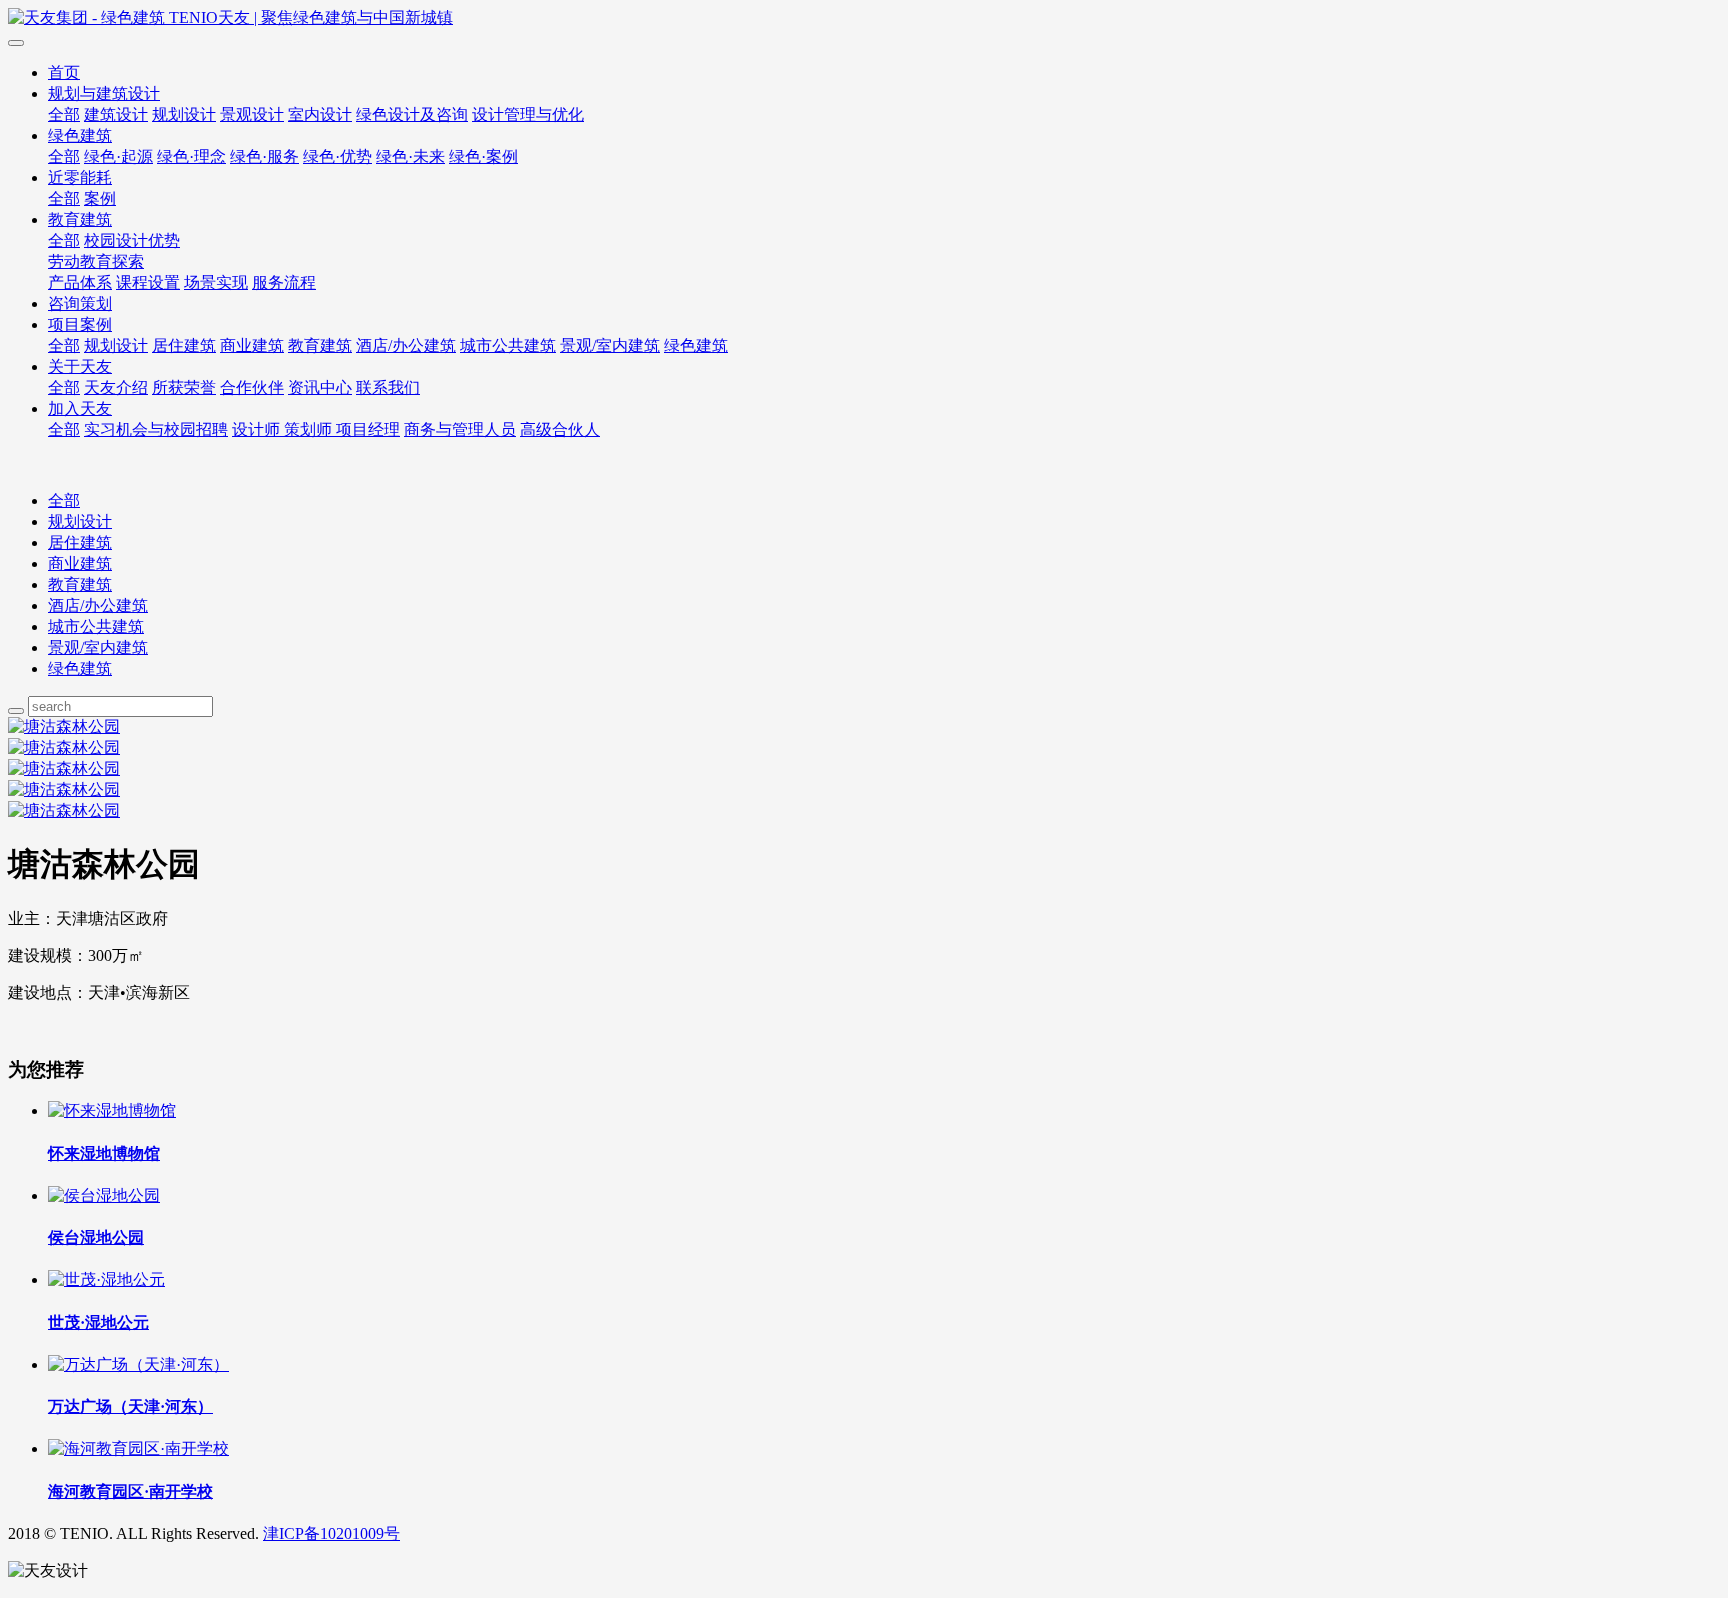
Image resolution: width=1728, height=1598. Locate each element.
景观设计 (252, 114)
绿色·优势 (337, 156)
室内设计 (320, 114)
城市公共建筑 (508, 345)
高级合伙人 (560, 429)
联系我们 (388, 387)
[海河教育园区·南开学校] (138, 1448)
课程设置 (148, 282)
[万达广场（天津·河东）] (138, 1364)
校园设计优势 (132, 240)
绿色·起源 (118, 156)
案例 (100, 198)
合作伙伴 (252, 387)
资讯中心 (320, 387)
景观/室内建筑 (610, 345)
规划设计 (184, 114)
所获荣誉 (184, 387)
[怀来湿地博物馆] (112, 1110)
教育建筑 (80, 219)
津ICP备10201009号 (331, 1533)
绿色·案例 (483, 156)
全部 (64, 114)
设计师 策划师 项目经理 (316, 429)
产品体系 (80, 282)
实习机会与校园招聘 (156, 429)
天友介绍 (116, 387)
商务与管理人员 (460, 429)
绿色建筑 (80, 135)
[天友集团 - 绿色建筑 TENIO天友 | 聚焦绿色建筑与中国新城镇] (864, 18)
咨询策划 (80, 303)
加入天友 (80, 408)
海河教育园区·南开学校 (130, 1491)
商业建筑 (252, 345)
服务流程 (284, 282)
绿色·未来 (410, 156)
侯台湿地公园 (96, 1237)
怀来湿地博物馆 (104, 1153)
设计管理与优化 (528, 114)
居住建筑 (184, 345)
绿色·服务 (264, 156)
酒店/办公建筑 (406, 345)
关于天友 (80, 366)
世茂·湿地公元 (98, 1322)
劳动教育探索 (96, 261)
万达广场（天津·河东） (130, 1406)
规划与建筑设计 (104, 93)
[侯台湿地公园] (104, 1195)
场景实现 (216, 282)
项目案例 (80, 324)
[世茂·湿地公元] (106, 1279)
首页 (64, 72)
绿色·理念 (191, 156)
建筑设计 (116, 114)
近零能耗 (80, 177)
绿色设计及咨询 (412, 114)
